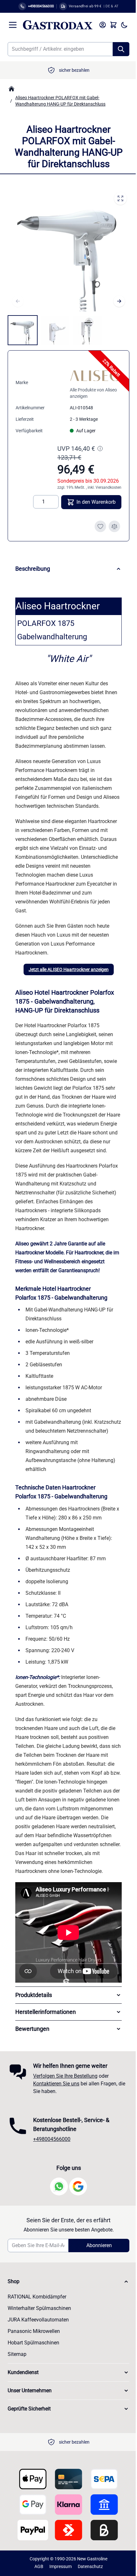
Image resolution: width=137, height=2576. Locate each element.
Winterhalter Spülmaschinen (39, 2338)
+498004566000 (52, 2169)
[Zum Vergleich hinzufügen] (114, 526)
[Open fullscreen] (120, 198)
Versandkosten (108, 487)
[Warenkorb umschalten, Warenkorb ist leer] (113, 25)
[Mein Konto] (103, 25)
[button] (66, 2312)
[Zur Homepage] (11, 89)
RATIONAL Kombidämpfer (37, 2327)
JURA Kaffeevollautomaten (38, 2350)
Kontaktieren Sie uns (56, 2114)
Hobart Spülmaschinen (33, 2373)
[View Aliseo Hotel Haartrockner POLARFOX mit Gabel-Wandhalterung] (23, 330)
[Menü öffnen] (13, 25)
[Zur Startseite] (58, 25)
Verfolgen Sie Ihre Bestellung (65, 2106)
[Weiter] (119, 301)
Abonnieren (95, 2275)
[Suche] (121, 49)
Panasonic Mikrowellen (34, 2361)
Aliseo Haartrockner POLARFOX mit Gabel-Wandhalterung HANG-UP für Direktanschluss (60, 101)
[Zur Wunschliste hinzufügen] (100, 526)
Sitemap (17, 2384)
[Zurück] (18, 301)
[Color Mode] (124, 25)
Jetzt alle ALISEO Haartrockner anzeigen (69, 969)
